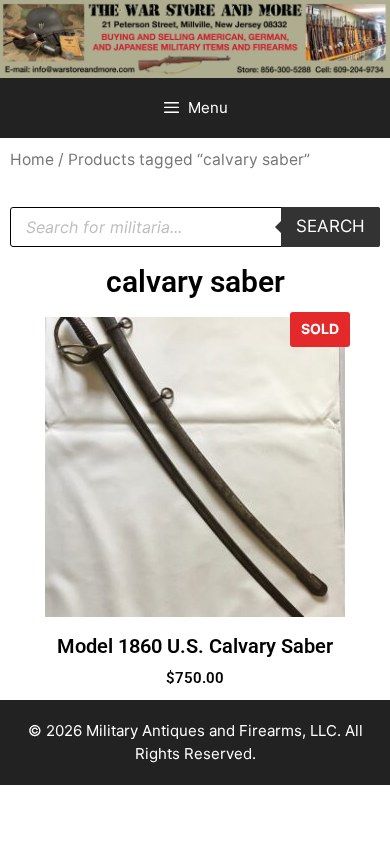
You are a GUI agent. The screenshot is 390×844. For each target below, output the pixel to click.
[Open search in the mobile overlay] (195, 227)
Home (32, 159)
